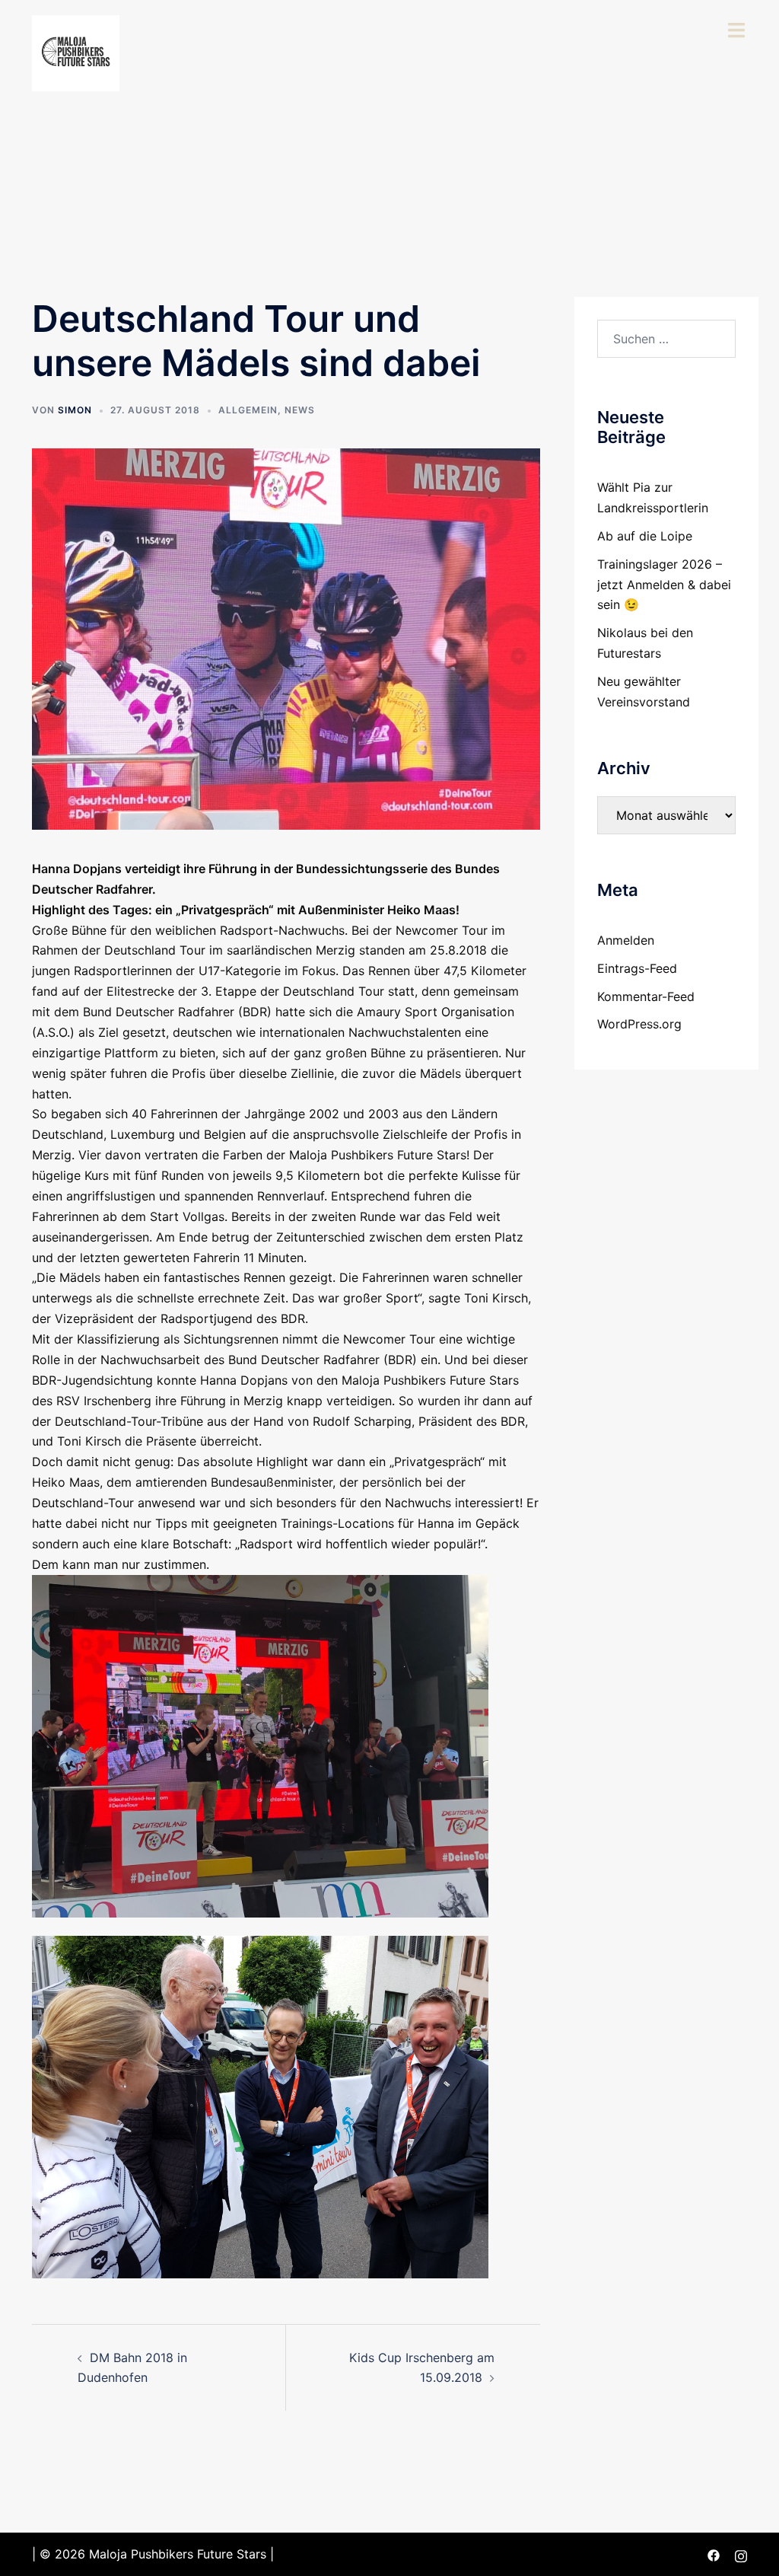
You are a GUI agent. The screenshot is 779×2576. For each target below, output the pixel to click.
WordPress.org (639, 1024)
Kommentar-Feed (646, 996)
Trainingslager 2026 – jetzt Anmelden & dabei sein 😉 (664, 585)
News (300, 410)
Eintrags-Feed (637, 968)
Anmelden (626, 940)
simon (75, 410)
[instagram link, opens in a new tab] (741, 2554)
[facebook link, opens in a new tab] (714, 2554)
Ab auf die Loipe (645, 536)
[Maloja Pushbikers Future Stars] (76, 52)
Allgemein (248, 410)
